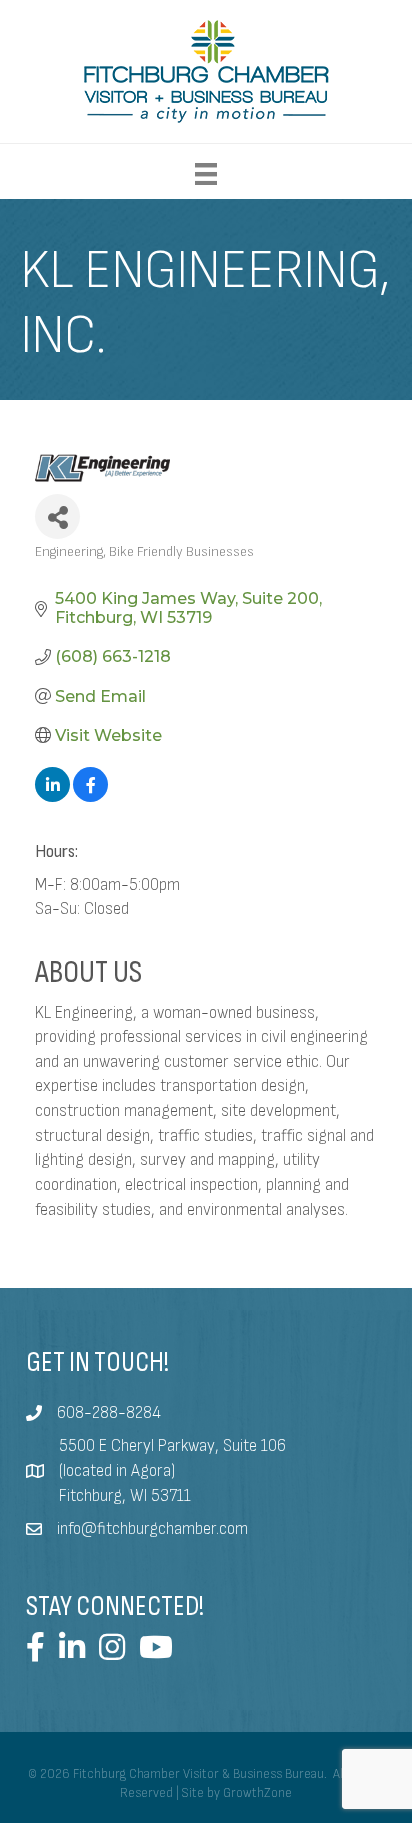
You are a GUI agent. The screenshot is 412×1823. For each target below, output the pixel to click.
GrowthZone (257, 1793)
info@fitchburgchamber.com (152, 1529)
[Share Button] (57, 516)
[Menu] (206, 174)
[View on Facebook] (90, 796)
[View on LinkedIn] (52, 796)
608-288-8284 (109, 1413)
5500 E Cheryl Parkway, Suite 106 (172, 1446)
